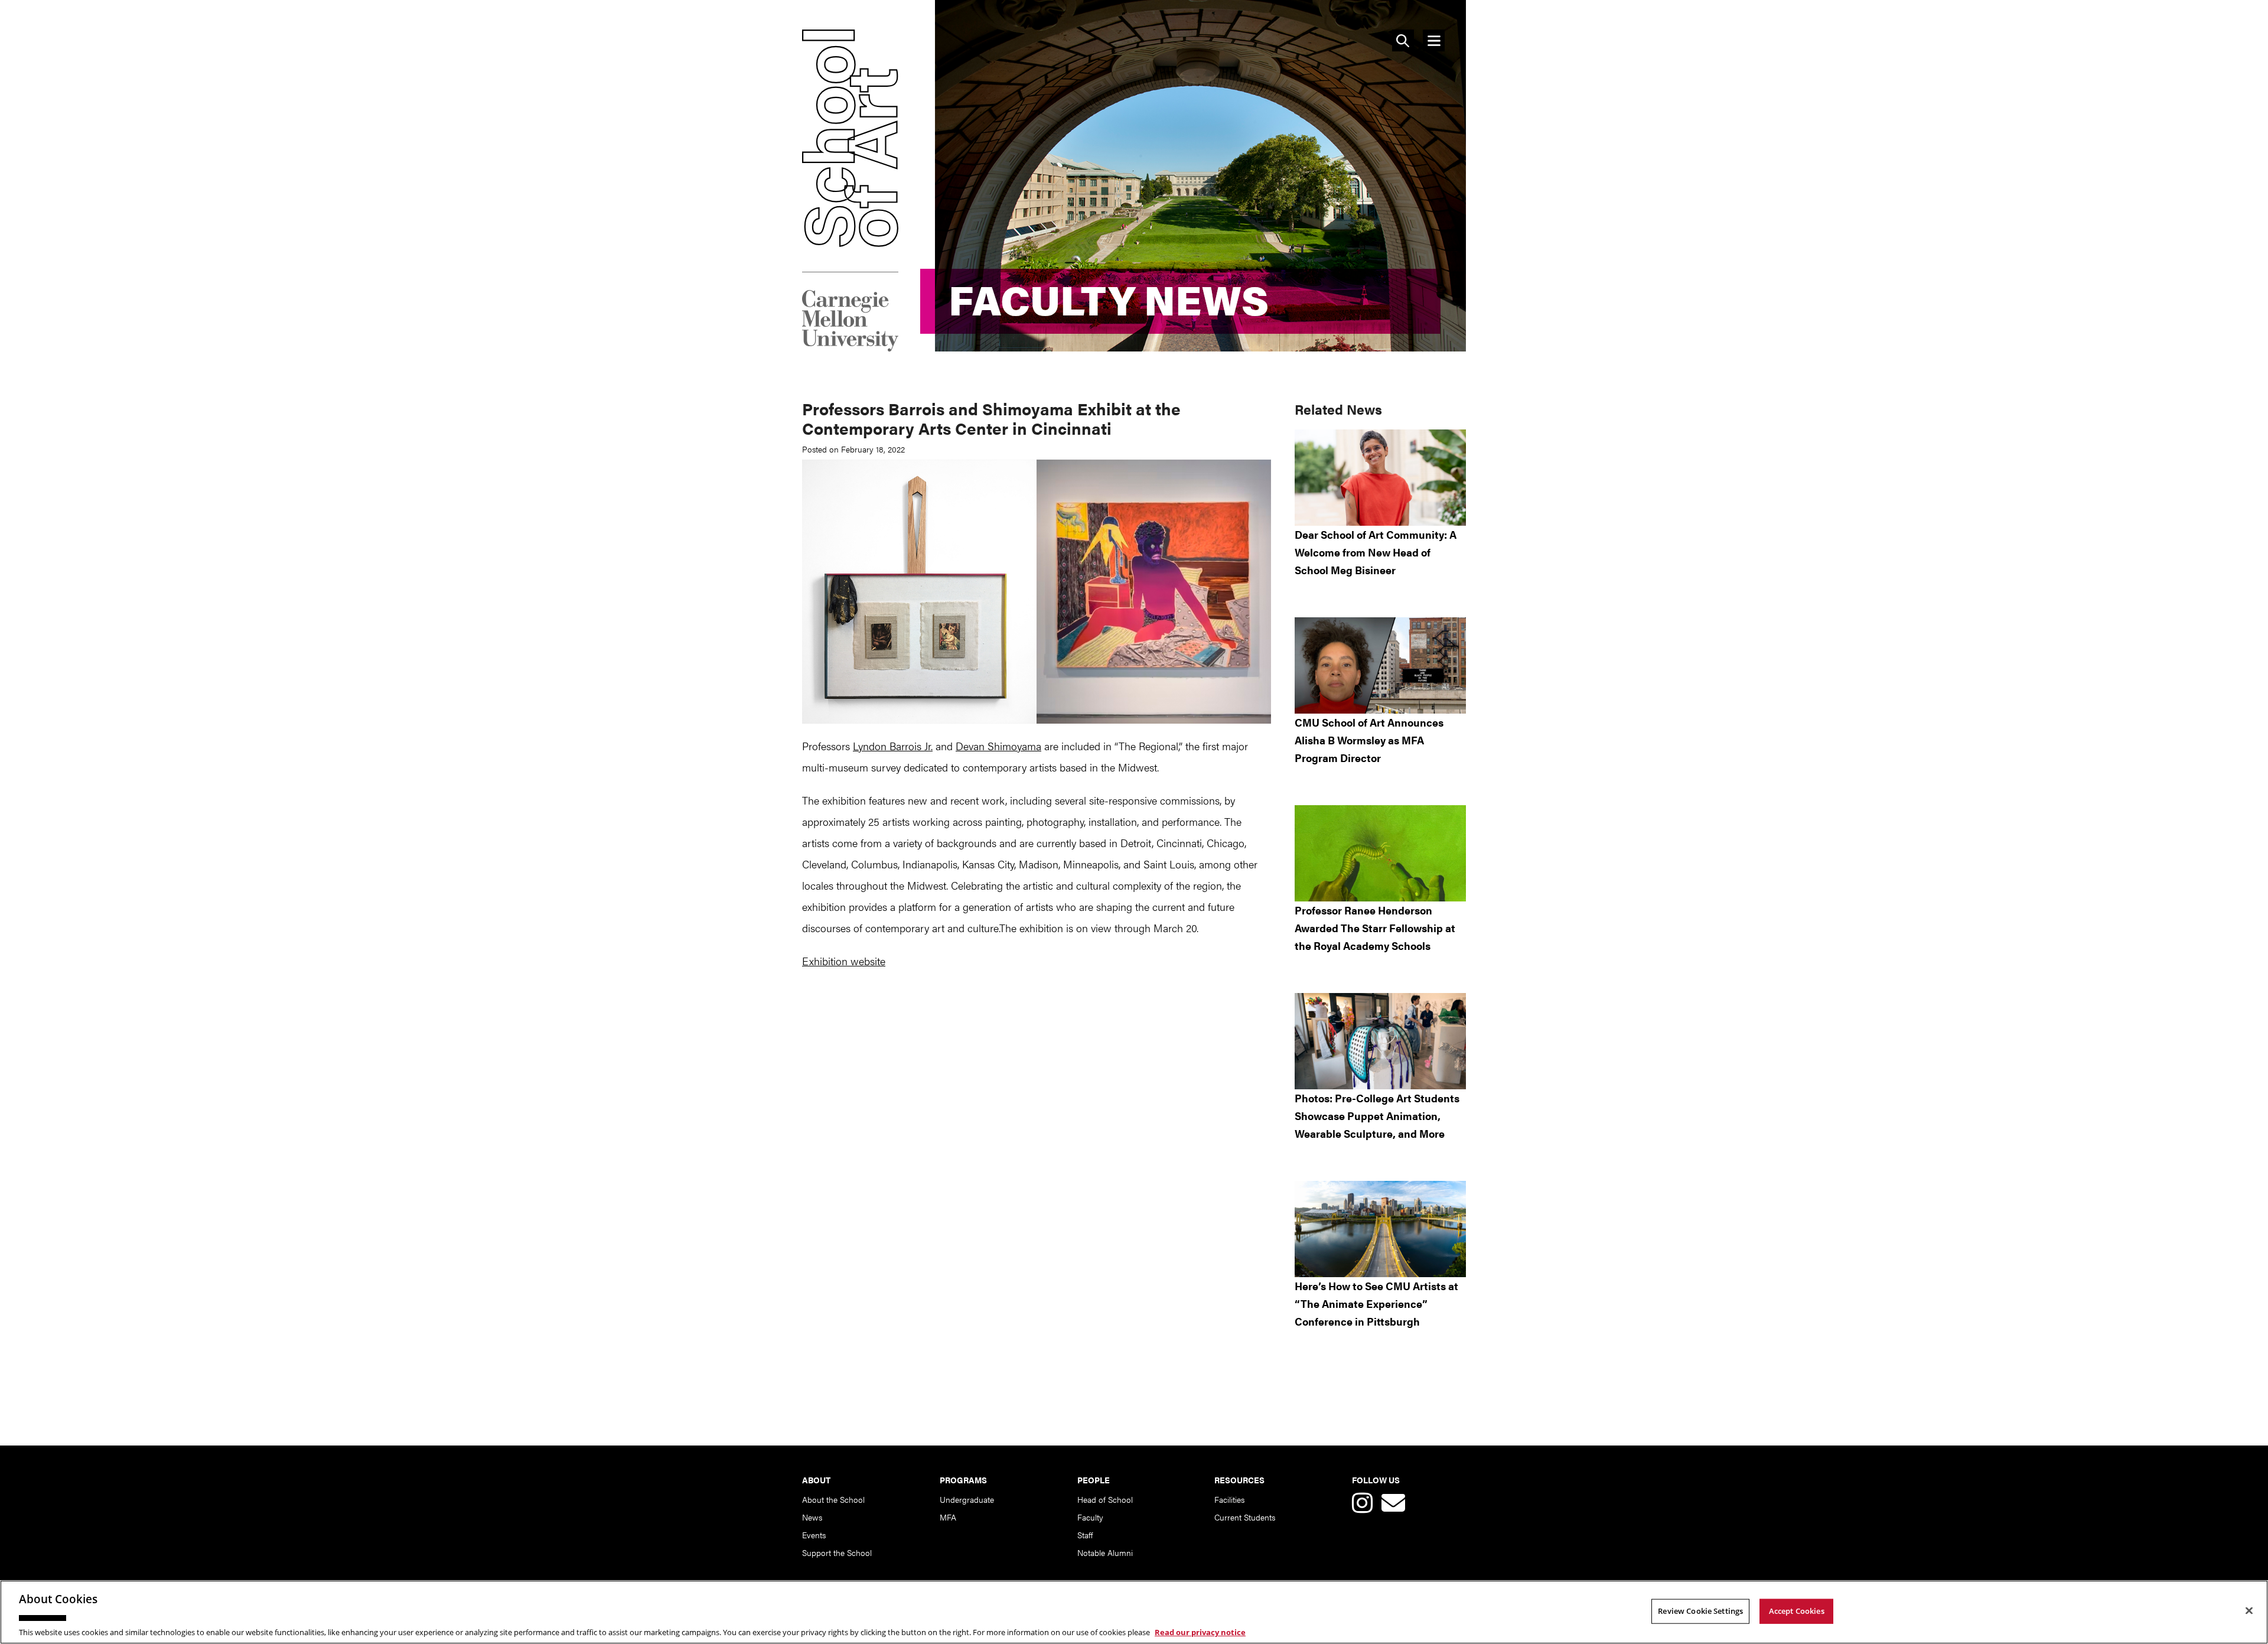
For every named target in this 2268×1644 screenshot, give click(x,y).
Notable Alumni (1105, 1552)
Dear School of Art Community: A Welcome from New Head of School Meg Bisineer (1376, 552)
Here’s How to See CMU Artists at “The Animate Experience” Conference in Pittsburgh (1376, 1303)
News (812, 1517)
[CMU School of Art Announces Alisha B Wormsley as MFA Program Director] (1380, 665)
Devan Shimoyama (998, 746)
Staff (1085, 1535)
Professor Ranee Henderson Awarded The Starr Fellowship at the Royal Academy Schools (1375, 928)
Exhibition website (844, 961)
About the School (833, 1499)
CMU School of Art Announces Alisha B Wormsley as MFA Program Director (1369, 740)
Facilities (1229, 1499)
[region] (1134, 1612)
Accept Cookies (1797, 1610)
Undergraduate (967, 1499)
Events (814, 1535)
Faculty (1090, 1517)
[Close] (2249, 1610)
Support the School (837, 1552)
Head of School (1105, 1499)
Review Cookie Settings (1700, 1610)
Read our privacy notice (1200, 1632)
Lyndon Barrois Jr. (893, 746)
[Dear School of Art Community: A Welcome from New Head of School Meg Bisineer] (1380, 478)
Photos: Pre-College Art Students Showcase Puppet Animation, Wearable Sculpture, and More (1377, 1116)
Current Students (1245, 1517)
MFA (948, 1517)
